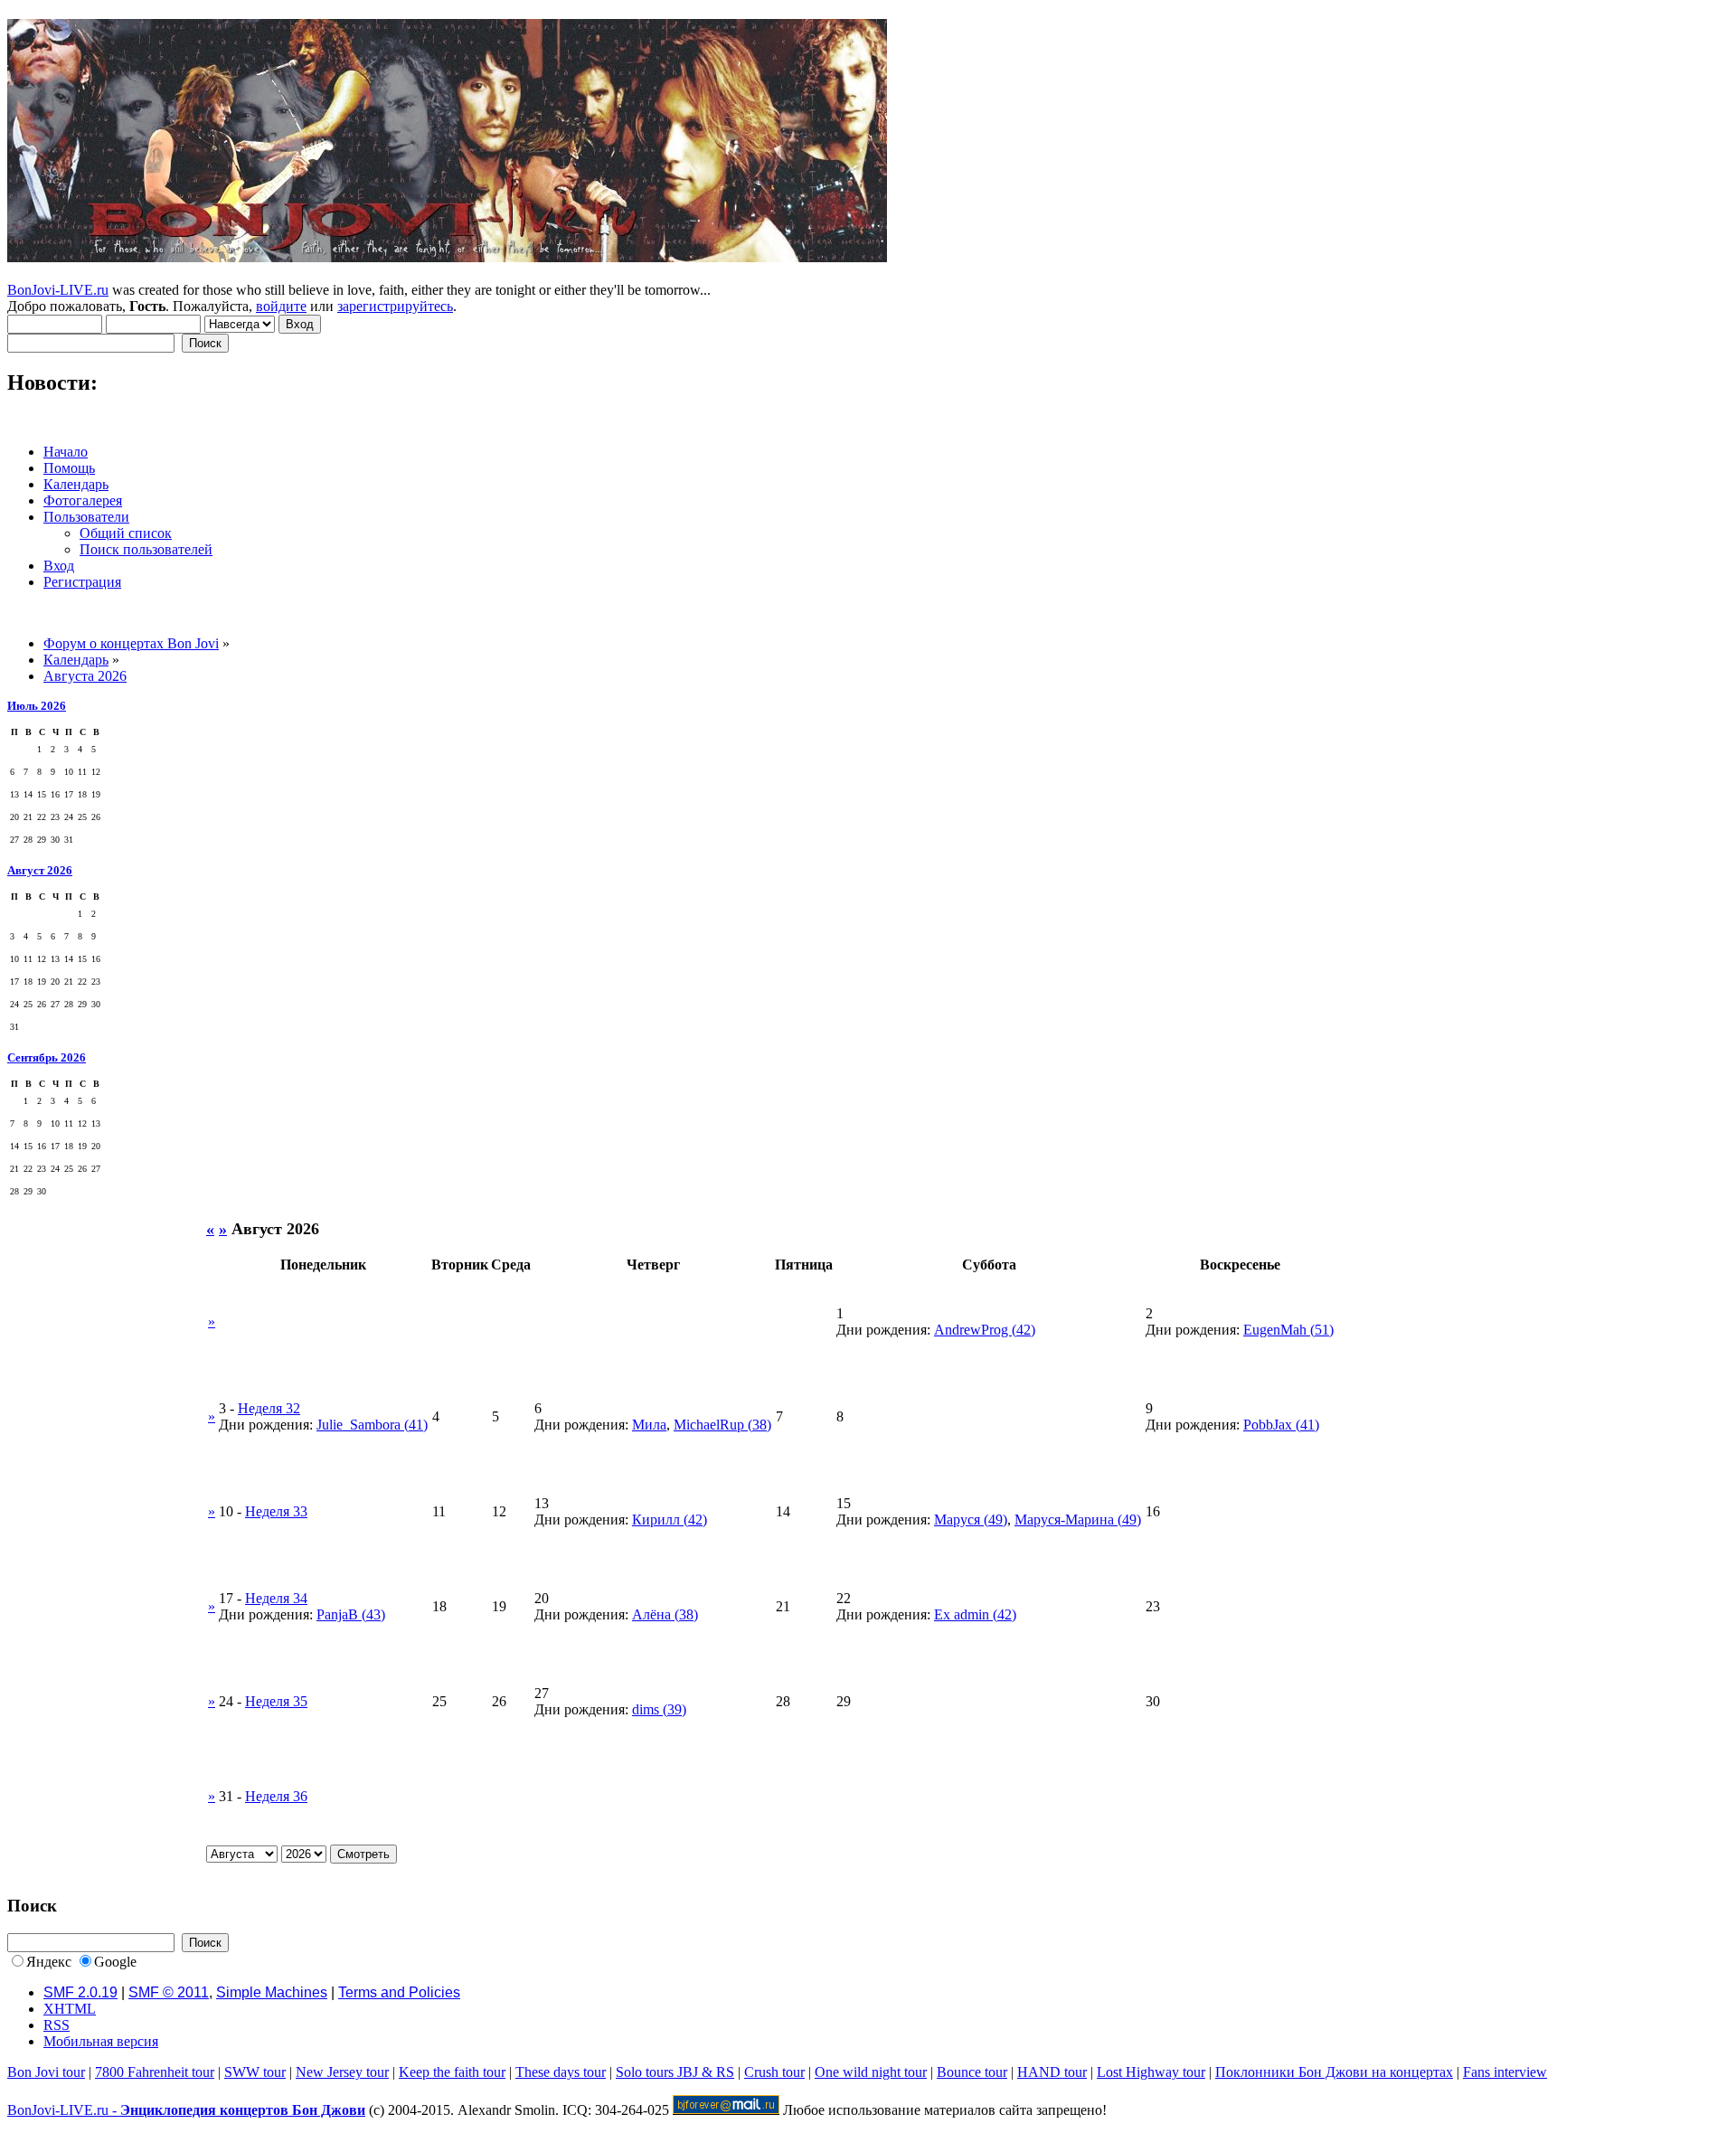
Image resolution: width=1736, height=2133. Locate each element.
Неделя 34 (276, 1598)
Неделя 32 (269, 1408)
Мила (649, 1425)
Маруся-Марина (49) (1078, 1520)
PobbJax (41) (1281, 1425)
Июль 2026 (37, 706)
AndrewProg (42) (985, 1330)
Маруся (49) (971, 1520)
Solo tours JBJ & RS (675, 2072)
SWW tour (255, 2072)
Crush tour (774, 2072)
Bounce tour (972, 2072)
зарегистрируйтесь (395, 306)
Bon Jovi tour (46, 2072)
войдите (281, 306)
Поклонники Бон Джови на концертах (1334, 2072)
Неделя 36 (276, 1796)
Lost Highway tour (1151, 2072)
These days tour (561, 2072)
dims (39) (659, 1709)
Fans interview (1505, 2072)
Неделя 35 (276, 1701)
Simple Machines (272, 1992)
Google (115, 1962)
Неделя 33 (276, 1511)
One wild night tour (871, 2072)
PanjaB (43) (351, 1614)
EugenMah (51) (1288, 1330)
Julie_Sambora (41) (372, 1425)
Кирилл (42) (670, 1520)
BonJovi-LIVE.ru (58, 290)
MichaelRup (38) (722, 1425)
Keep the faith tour (452, 2072)
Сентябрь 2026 (47, 1057)
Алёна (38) (665, 1614)
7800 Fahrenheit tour (155, 2072)
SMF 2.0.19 (80, 1992)
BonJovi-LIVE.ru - (186, 2110)
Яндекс (49, 1962)
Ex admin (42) (975, 1614)
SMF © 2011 (169, 1992)
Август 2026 (40, 870)
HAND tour (1052, 2072)
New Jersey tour (342, 2072)
